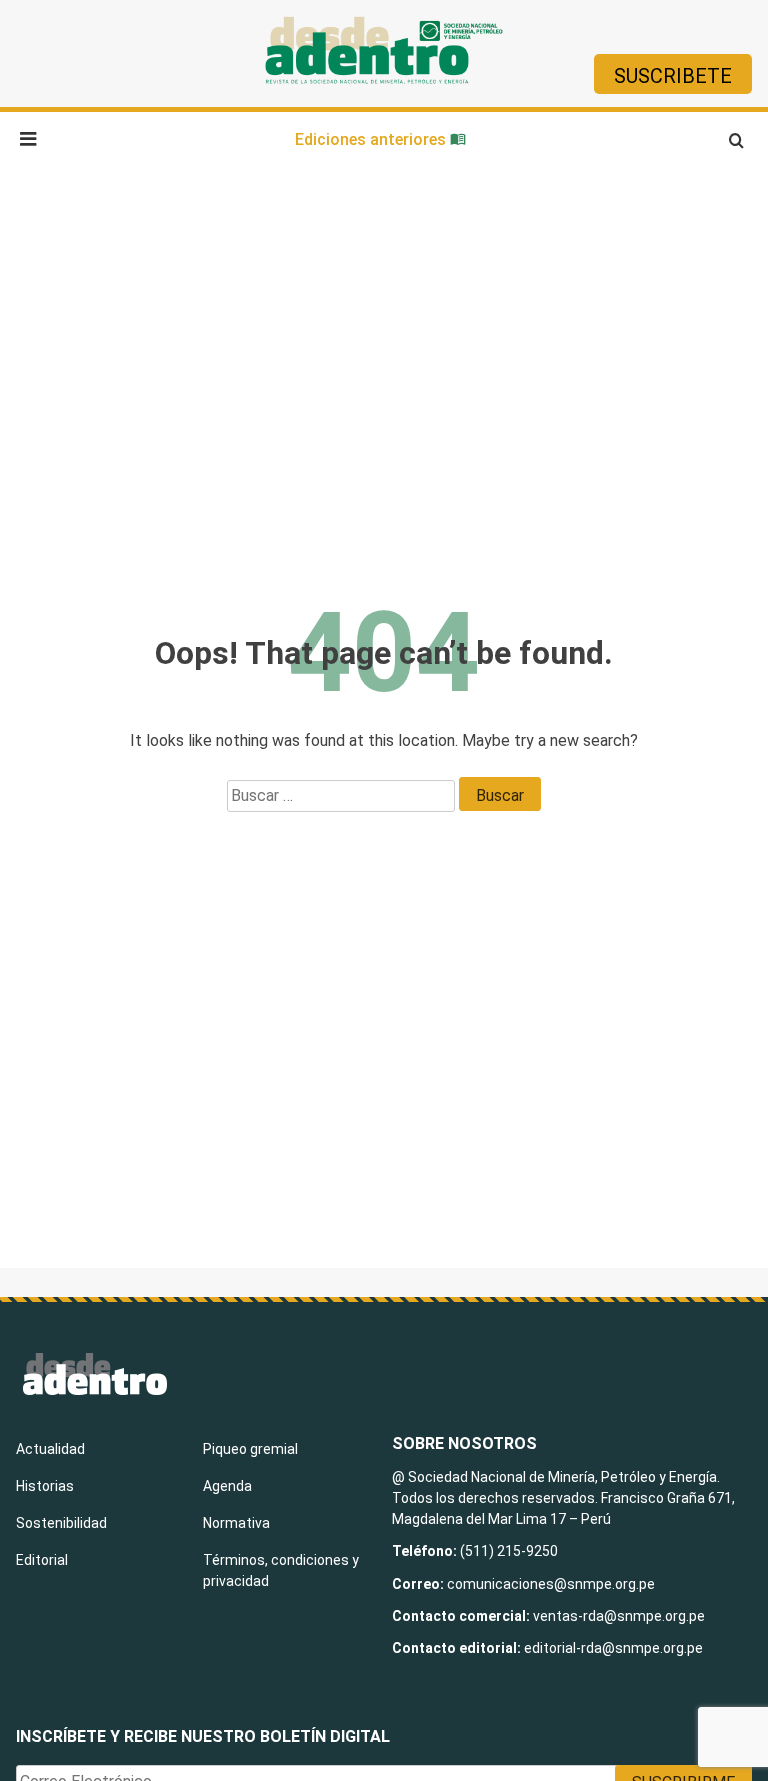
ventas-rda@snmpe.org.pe (619, 1616)
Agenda (227, 1486)
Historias (45, 1486)
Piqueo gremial (250, 1449)
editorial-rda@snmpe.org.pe (613, 1648)
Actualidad (50, 1449)
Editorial (42, 1560)
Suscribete (673, 76)
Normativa (236, 1523)
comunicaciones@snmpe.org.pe (552, 1584)
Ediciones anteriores (372, 139)
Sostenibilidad (61, 1523)
